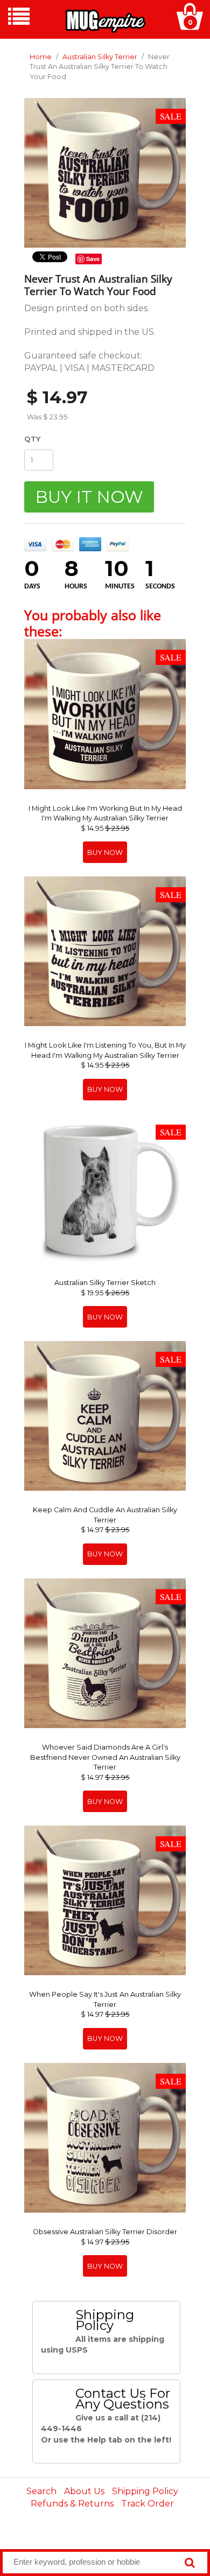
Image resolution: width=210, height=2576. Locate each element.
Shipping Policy (145, 2491)
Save (93, 259)
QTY (32, 439)
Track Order (148, 2504)
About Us (84, 2491)
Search (41, 2491)
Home (41, 57)
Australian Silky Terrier (100, 57)
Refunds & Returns (72, 2504)
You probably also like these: (93, 623)
